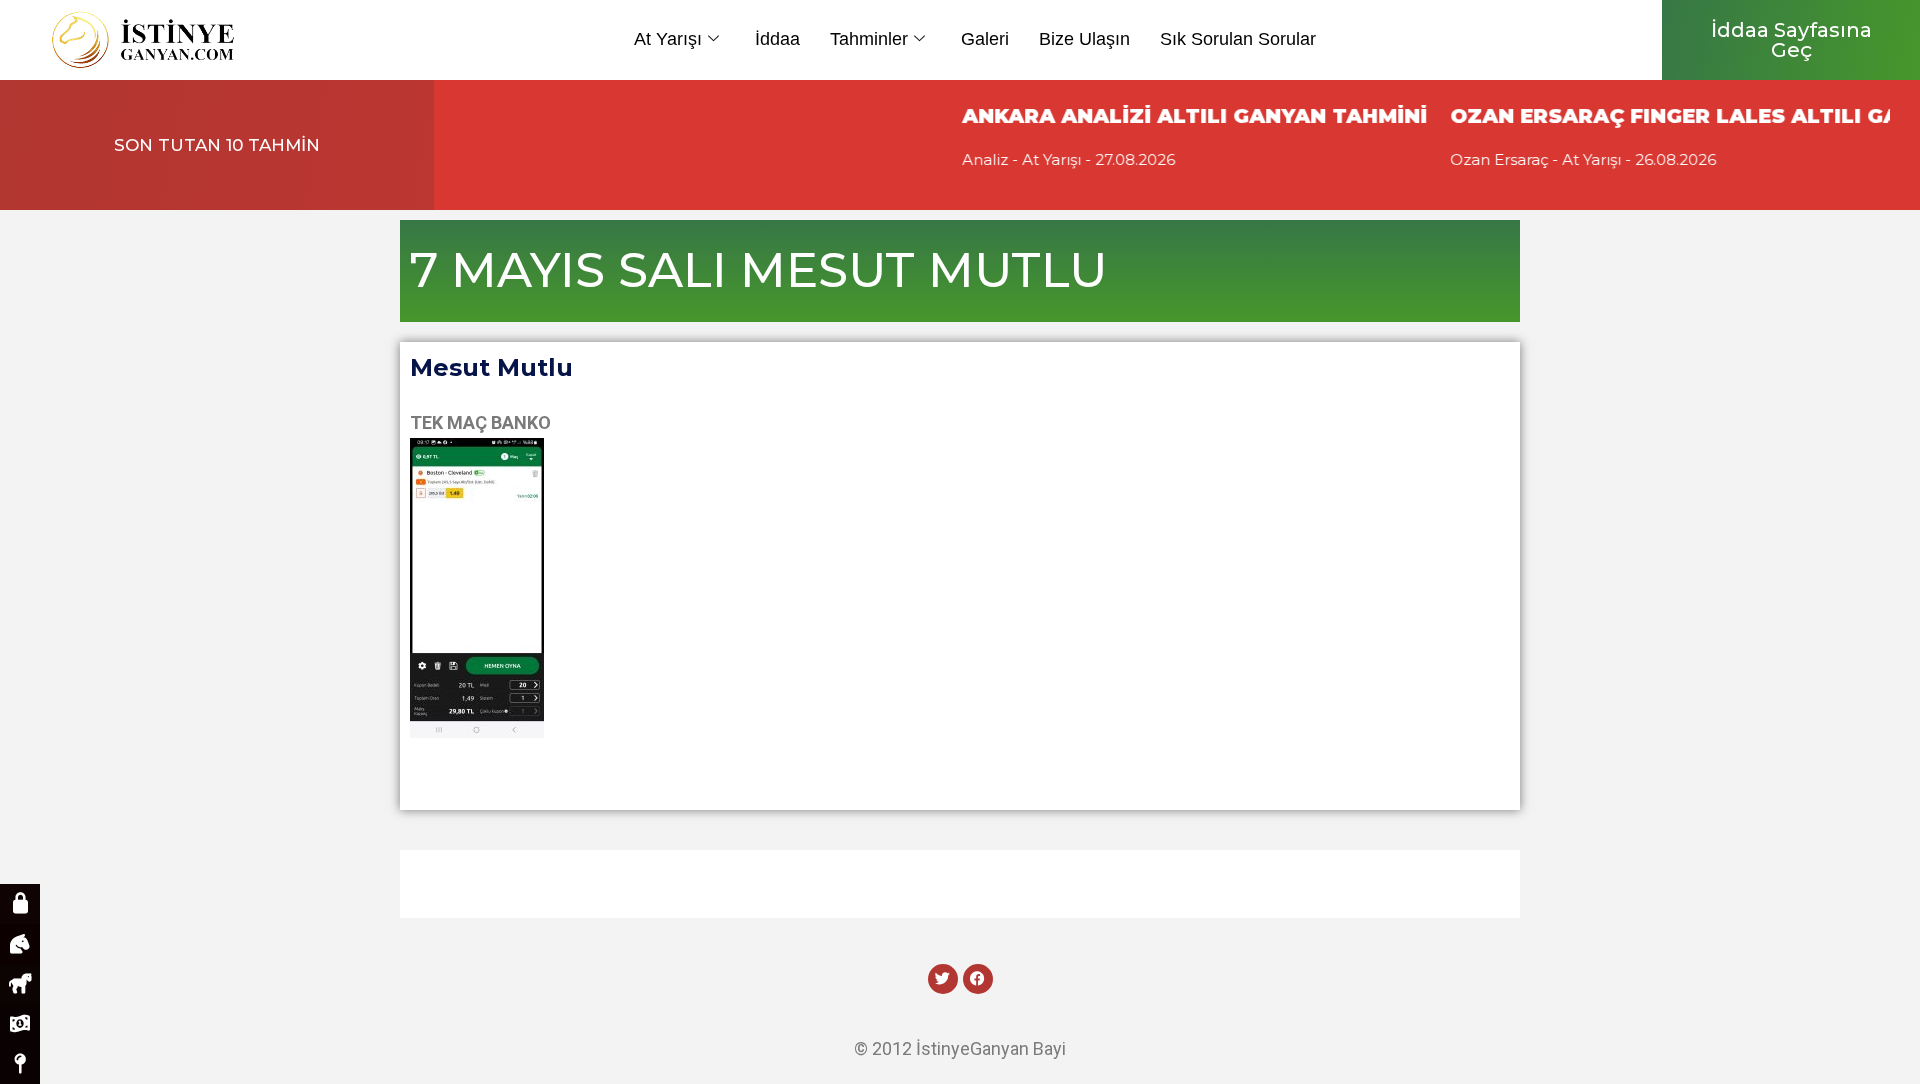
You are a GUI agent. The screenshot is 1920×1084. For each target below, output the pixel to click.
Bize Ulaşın (1084, 39)
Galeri (985, 39)
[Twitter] (943, 979)
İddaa (777, 39)
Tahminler (869, 39)
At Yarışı (668, 39)
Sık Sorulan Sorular (1238, 39)
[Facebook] (978, 979)
